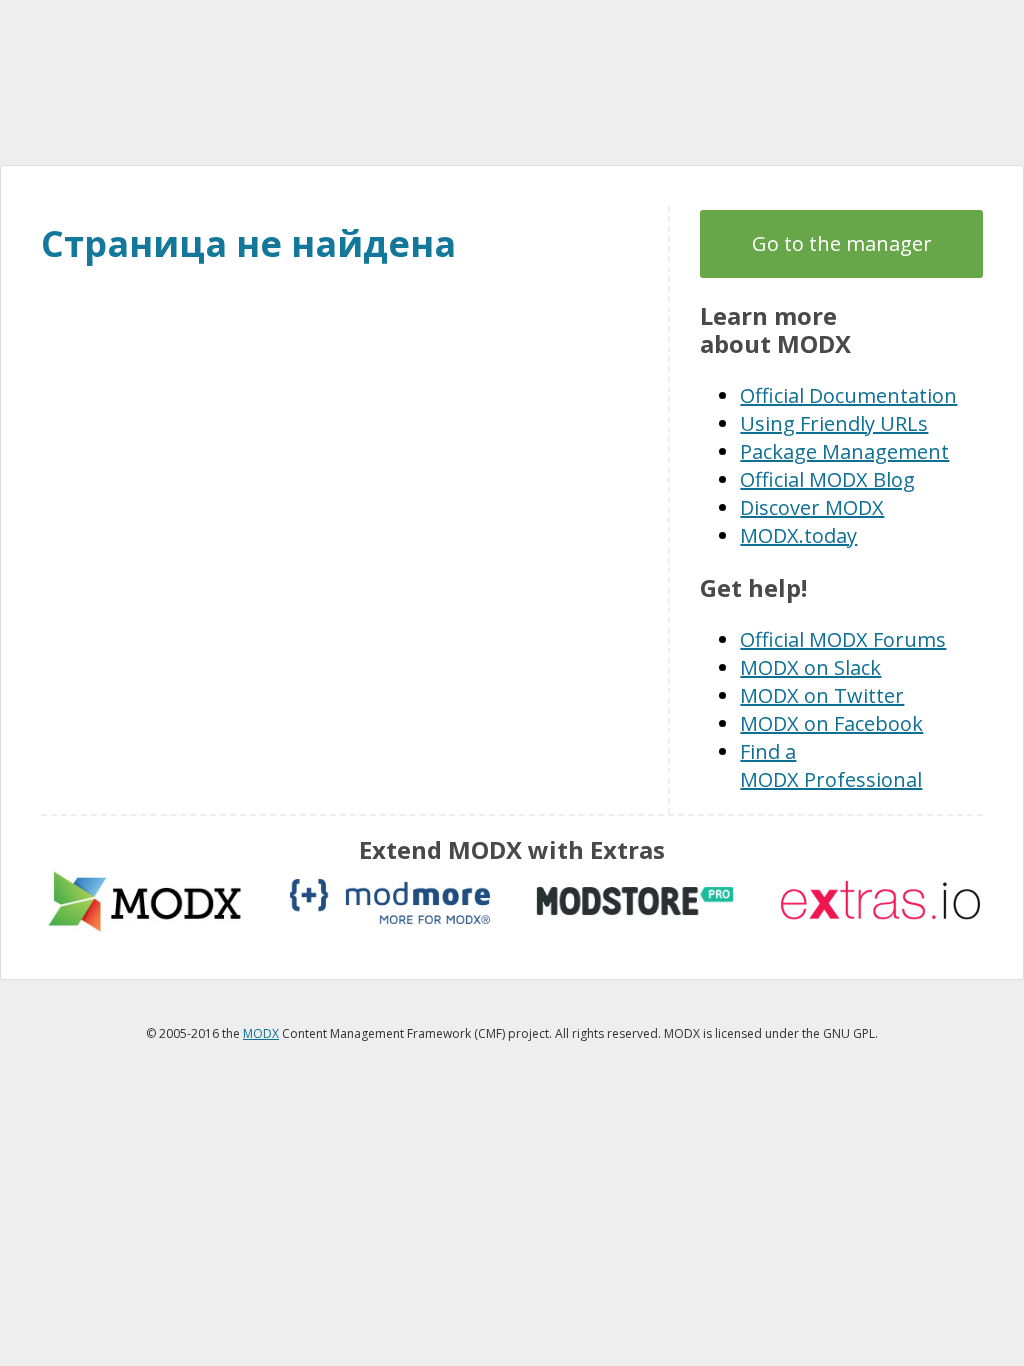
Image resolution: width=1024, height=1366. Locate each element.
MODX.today (798, 535)
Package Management (844, 451)
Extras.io (880, 901)
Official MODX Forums (843, 639)
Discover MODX (812, 507)
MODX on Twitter (822, 695)
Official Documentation (848, 395)
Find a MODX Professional (831, 765)
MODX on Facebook (831, 723)
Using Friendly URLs (834, 423)
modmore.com (390, 901)
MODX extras (145, 901)
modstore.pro (635, 901)
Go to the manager (842, 243)
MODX (512, 82)
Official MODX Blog (827, 479)
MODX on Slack (810, 667)
